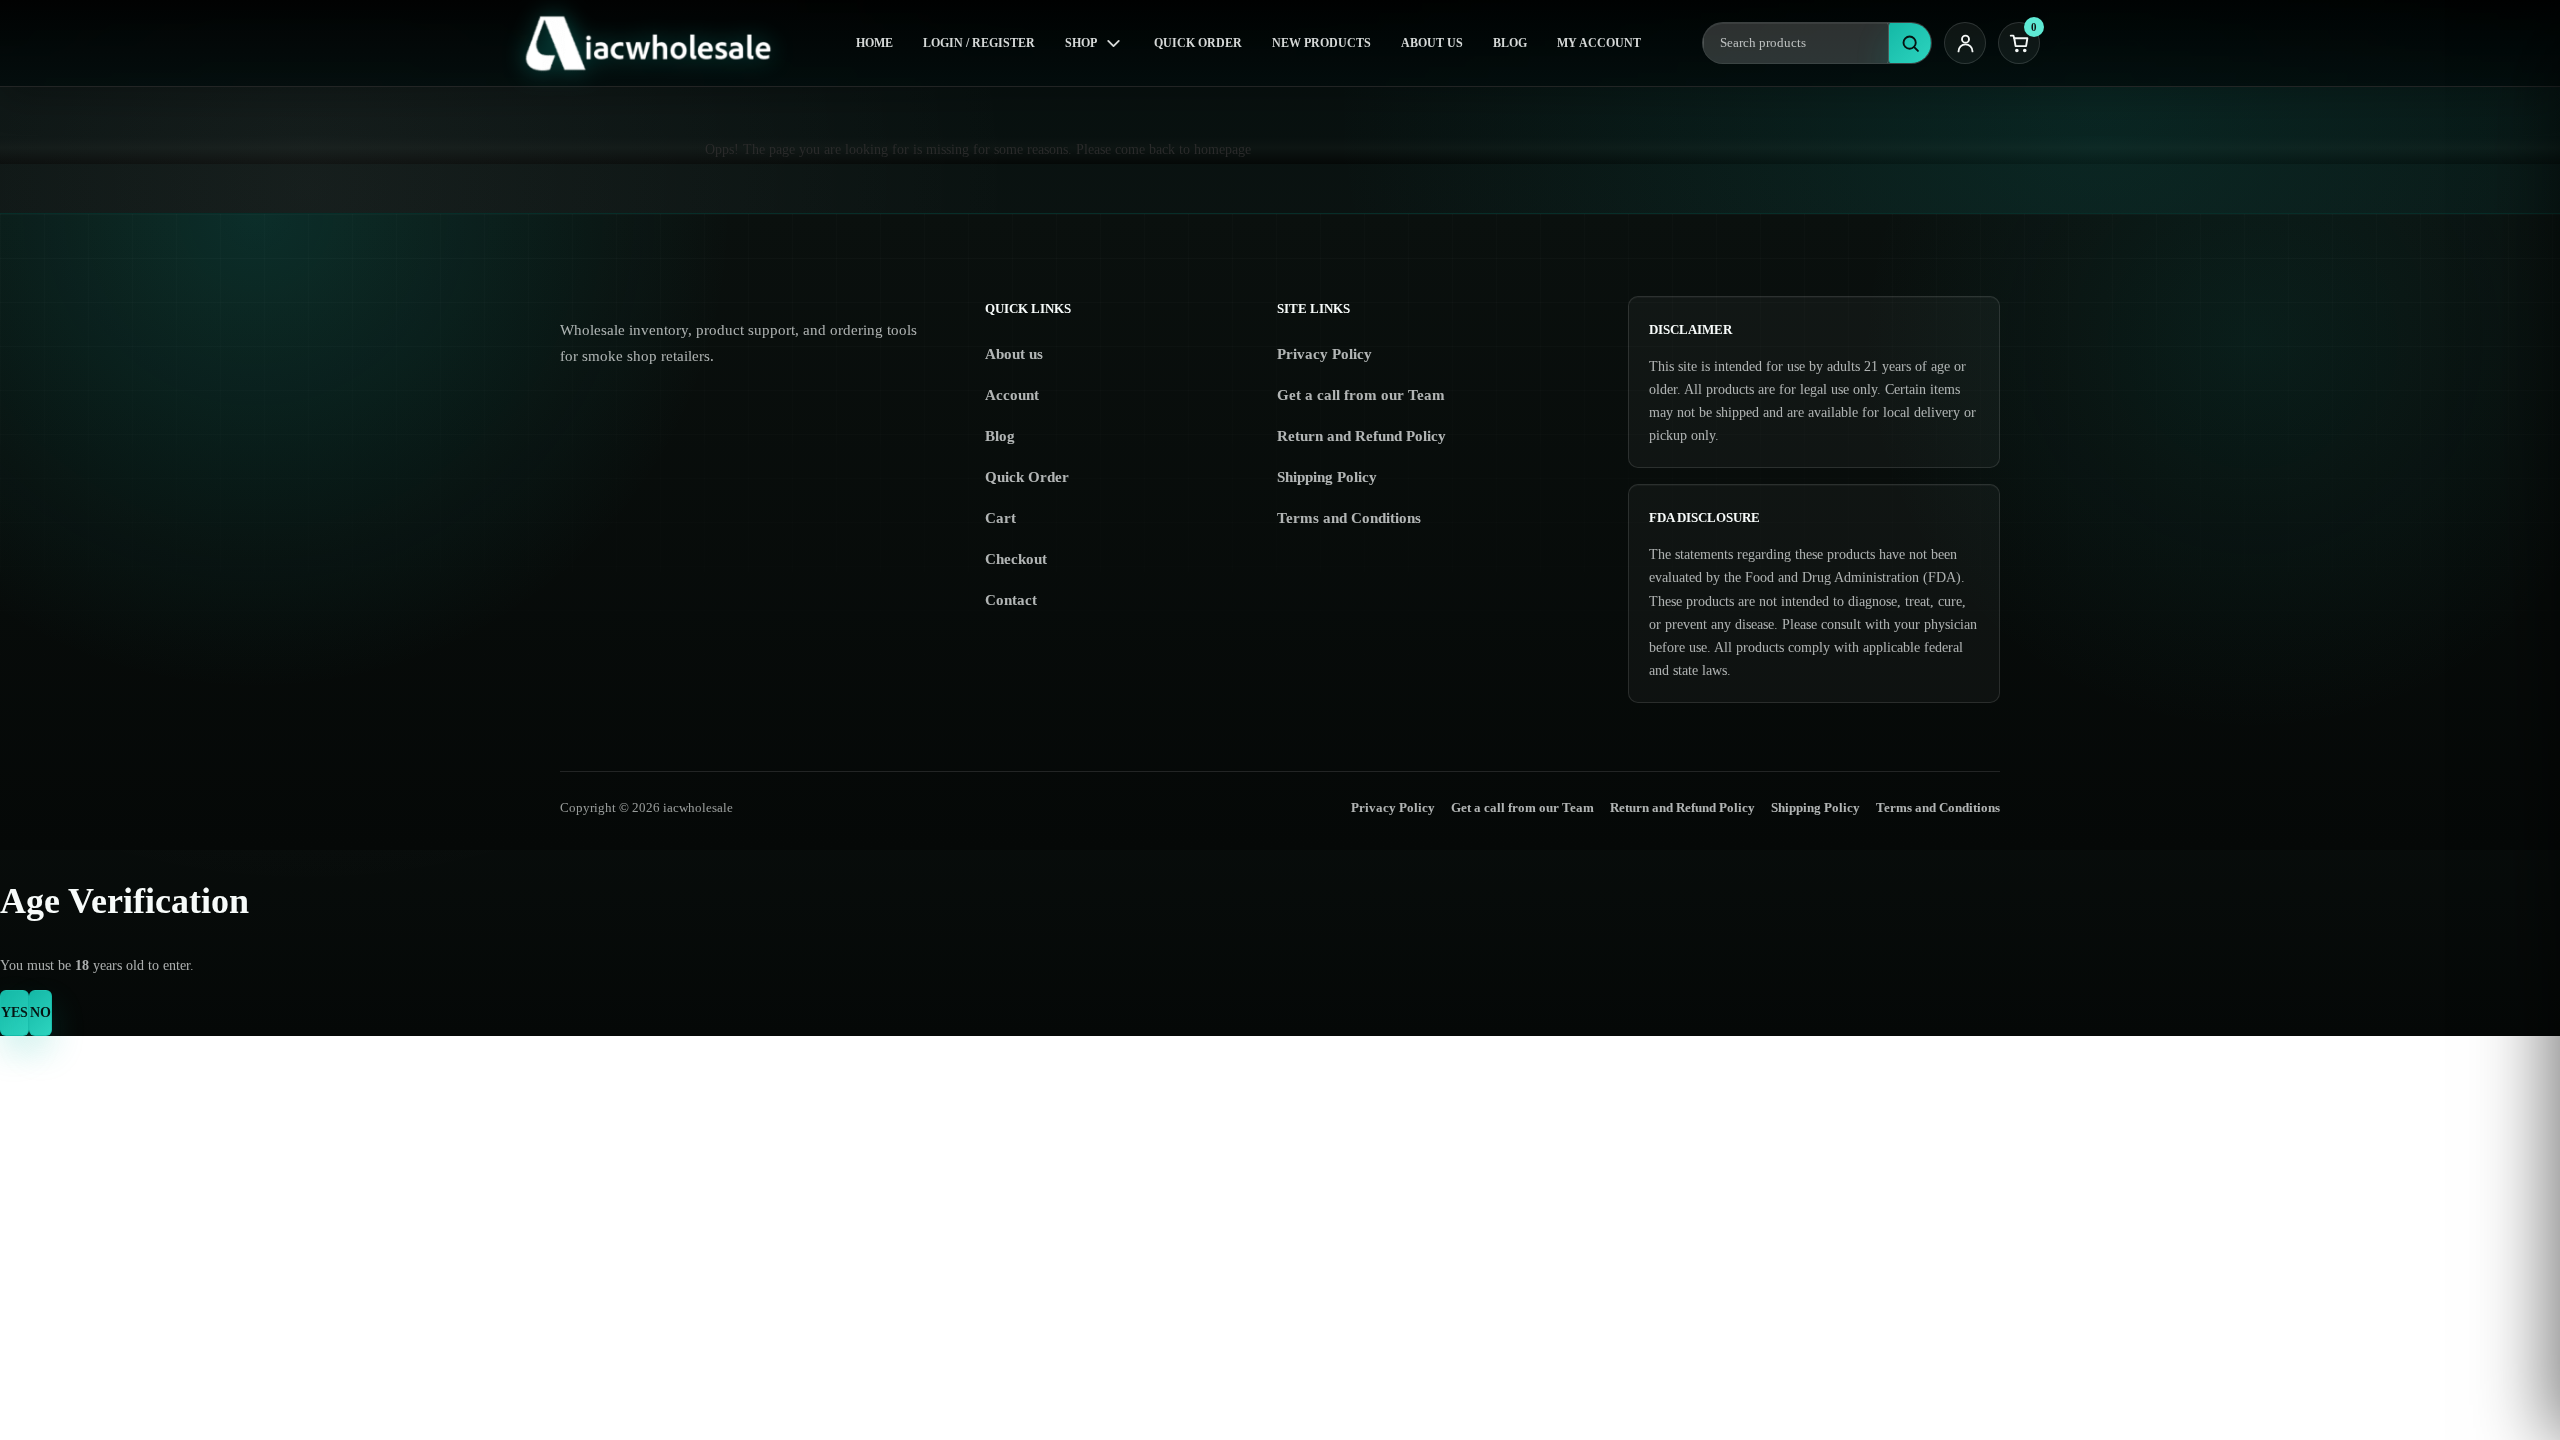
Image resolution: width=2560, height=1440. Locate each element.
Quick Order (1198, 43)
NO (40, 1012)
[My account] (1965, 43)
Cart (1000, 518)
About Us (1432, 43)
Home (874, 43)
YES (14, 1012)
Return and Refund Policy (1361, 436)
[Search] (1910, 43)
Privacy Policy (1324, 354)
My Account (1599, 43)
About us (1014, 354)
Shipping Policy (1327, 477)
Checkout (1016, 559)
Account (1012, 395)
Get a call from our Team (1361, 395)
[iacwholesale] (657, 43)
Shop (1081, 43)
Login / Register (979, 43)
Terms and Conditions (1349, 518)
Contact (1011, 600)
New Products (1321, 43)
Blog (1510, 43)
